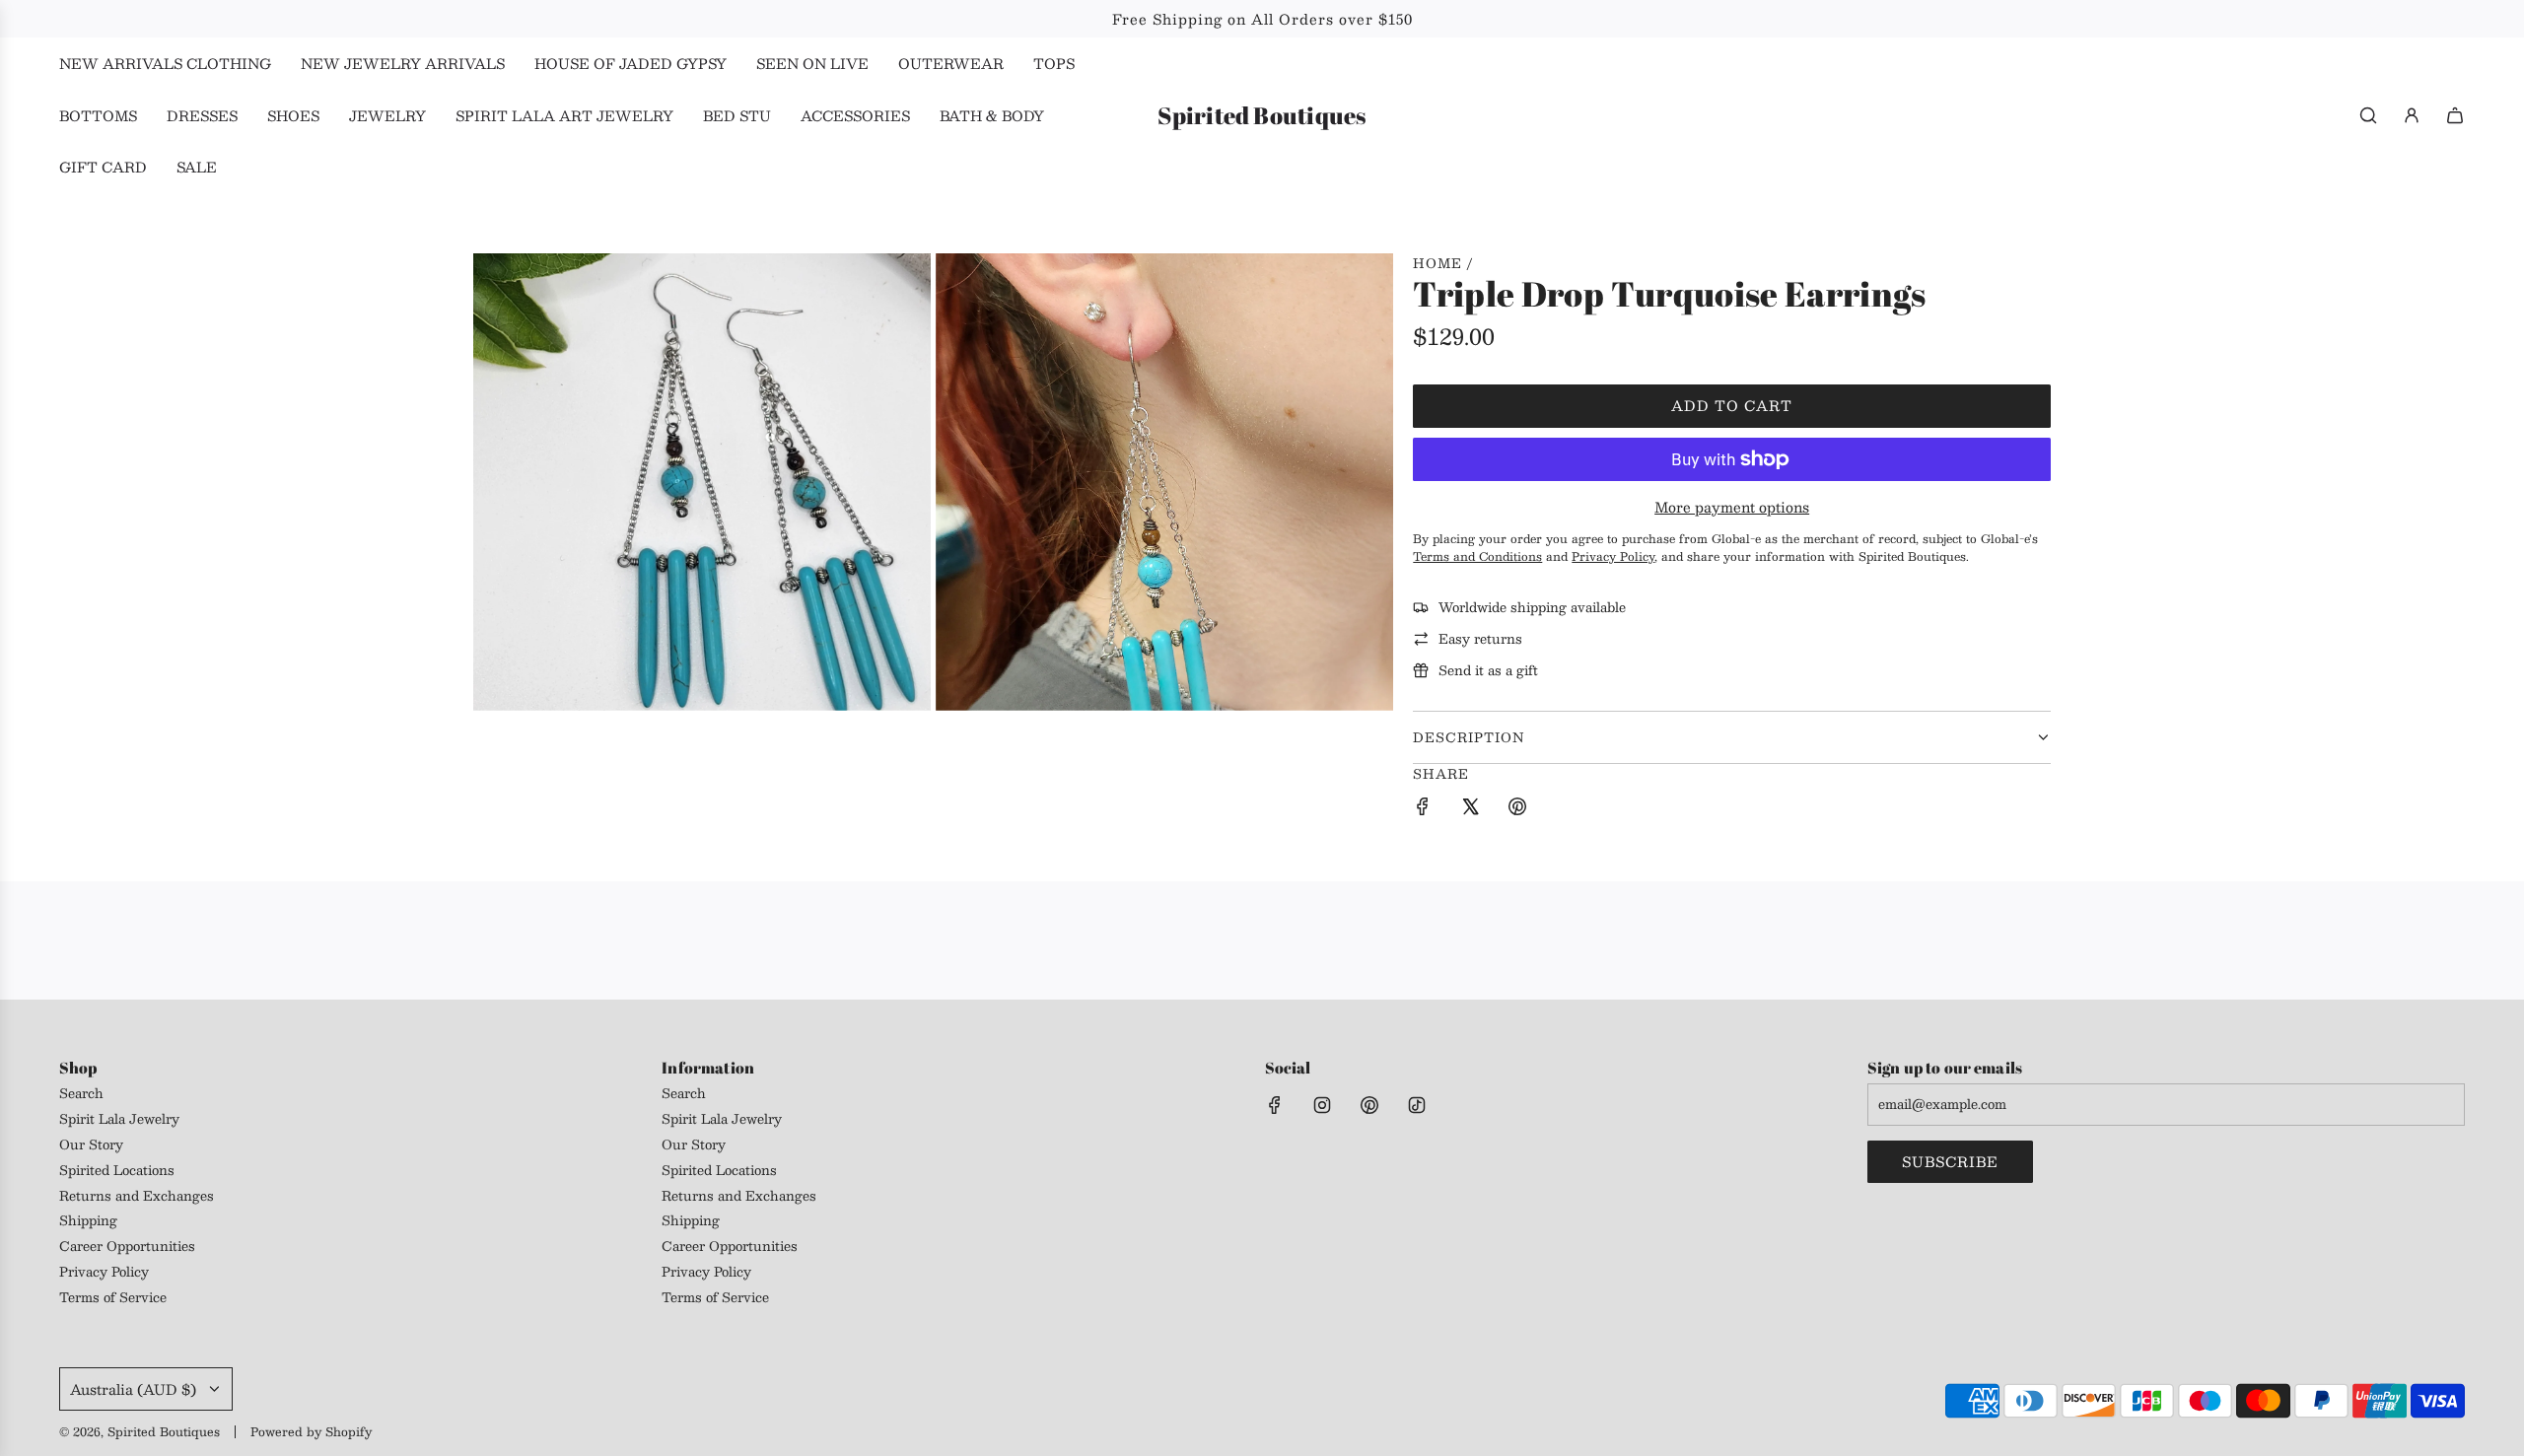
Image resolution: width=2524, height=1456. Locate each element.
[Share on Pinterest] (1517, 809)
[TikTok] (1417, 1105)
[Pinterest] (1369, 1105)
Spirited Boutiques (1262, 116)
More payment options (1732, 507)
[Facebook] (1275, 1105)
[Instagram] (1322, 1105)
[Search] (2368, 115)
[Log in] (2412, 115)
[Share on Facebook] (1423, 809)
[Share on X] (1470, 809)
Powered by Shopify (311, 1431)
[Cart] (2455, 115)
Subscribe (1950, 1161)
